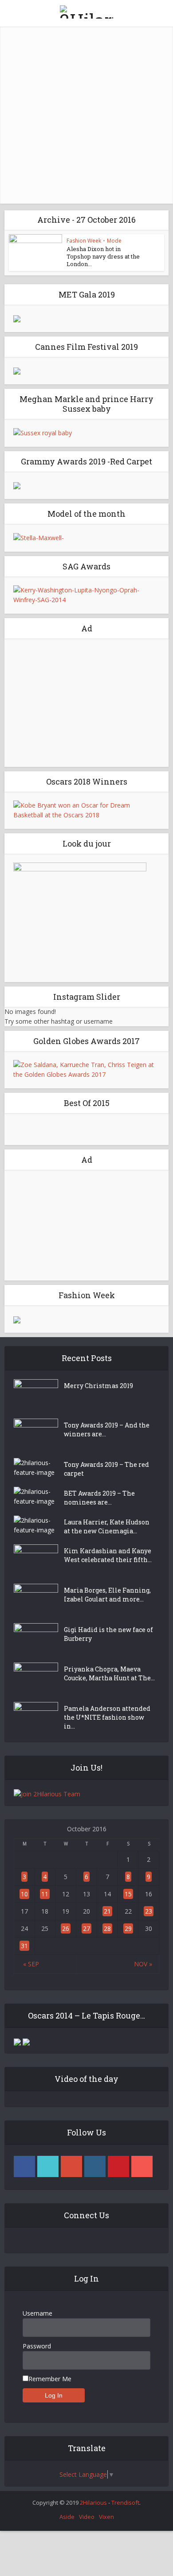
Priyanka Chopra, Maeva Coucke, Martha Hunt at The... (109, 1673)
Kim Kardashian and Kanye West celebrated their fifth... (108, 1555)
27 (86, 1928)
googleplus (71, 2166)
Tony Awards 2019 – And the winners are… (107, 1429)
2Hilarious (93, 2503)
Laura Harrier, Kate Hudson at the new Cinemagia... (107, 1526)
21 (107, 1911)
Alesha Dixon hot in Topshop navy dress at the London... (103, 256)
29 (128, 1928)
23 (149, 1911)
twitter (48, 2166)
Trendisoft (125, 2503)
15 (128, 1894)
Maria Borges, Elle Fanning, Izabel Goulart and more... (107, 1595)
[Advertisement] (86, 113)
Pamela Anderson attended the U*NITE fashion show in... (107, 1717)
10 (24, 1894)
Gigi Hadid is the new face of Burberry (108, 1634)
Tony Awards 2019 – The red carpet (106, 1469)
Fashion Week (84, 241)
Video (87, 2517)
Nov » (143, 1964)
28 (107, 1928)
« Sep (31, 1964)
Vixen (106, 2517)
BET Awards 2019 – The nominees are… (99, 1498)
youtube (142, 2166)
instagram (95, 2166)
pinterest (118, 2166)
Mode (114, 241)
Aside (67, 2517)
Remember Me (50, 2379)
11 (45, 1894)
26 (66, 1928)
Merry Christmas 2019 (98, 1386)
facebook (24, 2166)
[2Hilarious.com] (86, 10)
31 (24, 1946)
